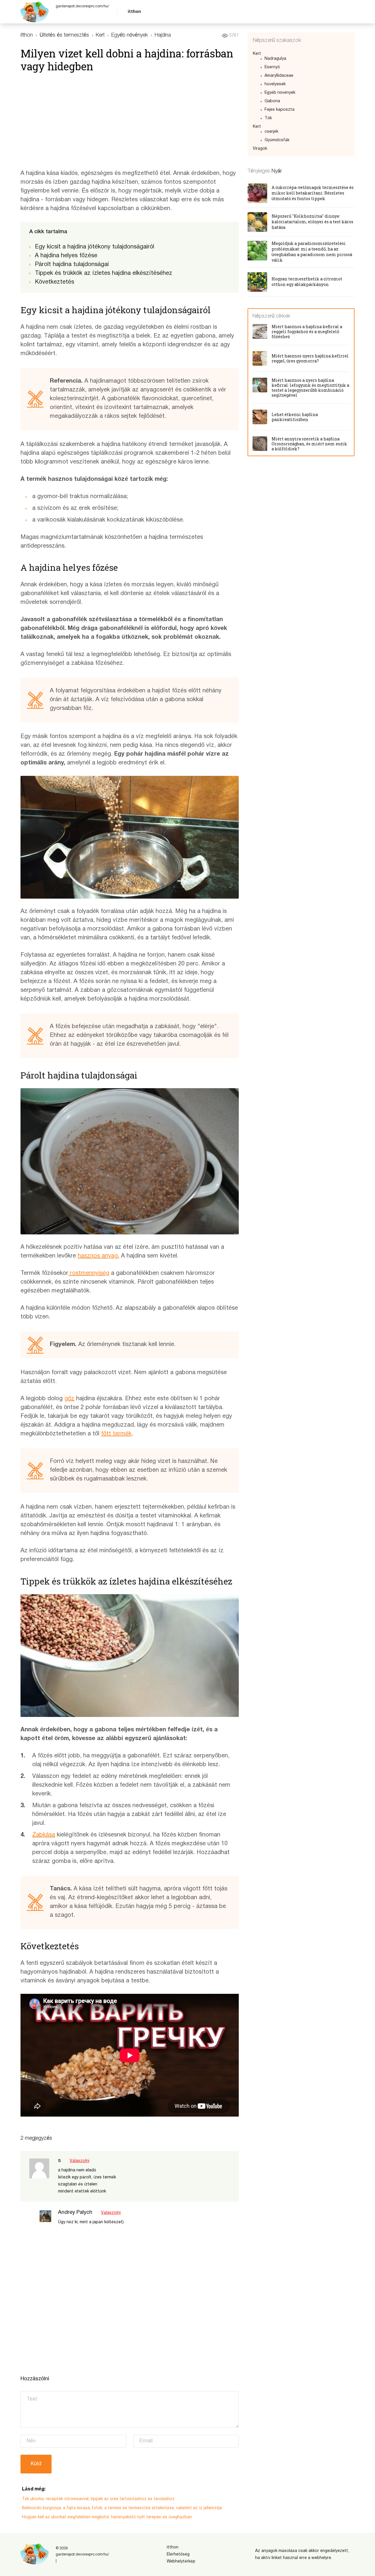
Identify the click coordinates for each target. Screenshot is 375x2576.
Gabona (272, 101)
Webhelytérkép (181, 2561)
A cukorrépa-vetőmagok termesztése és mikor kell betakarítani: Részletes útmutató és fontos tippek (313, 193)
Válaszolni (80, 2161)
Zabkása (44, 1835)
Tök (268, 118)
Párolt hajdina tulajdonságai (72, 265)
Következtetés (54, 282)
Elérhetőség (178, 2554)
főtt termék (116, 1434)
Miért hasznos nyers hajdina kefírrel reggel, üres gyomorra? (310, 358)
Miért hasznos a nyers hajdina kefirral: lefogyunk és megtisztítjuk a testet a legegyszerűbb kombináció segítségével (310, 388)
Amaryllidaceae (279, 76)
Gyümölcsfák (277, 140)
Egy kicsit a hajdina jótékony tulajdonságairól (94, 247)
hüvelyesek (275, 84)
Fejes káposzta (279, 110)
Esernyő (272, 67)
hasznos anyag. (98, 1256)
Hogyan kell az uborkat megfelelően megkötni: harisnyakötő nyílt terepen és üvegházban (107, 2517)
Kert (257, 54)
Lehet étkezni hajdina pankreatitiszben (295, 417)
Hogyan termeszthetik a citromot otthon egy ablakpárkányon (307, 282)
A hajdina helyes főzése (66, 256)
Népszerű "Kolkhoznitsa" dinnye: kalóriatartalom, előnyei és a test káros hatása (312, 222)
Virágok (260, 149)
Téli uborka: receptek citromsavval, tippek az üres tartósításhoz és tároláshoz (98, 2499)
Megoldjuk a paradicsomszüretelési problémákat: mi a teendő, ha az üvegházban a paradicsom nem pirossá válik (312, 252)
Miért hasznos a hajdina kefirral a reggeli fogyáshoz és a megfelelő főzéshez (307, 332)
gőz (69, 1399)
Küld (36, 2464)
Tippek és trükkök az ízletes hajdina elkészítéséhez (104, 273)
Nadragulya (275, 59)
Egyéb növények (280, 93)
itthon (134, 12)
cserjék (271, 132)
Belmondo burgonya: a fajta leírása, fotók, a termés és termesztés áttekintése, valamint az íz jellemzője (122, 2508)
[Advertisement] (130, 122)
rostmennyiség (89, 1273)
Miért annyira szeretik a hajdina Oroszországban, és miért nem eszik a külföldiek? (309, 444)
